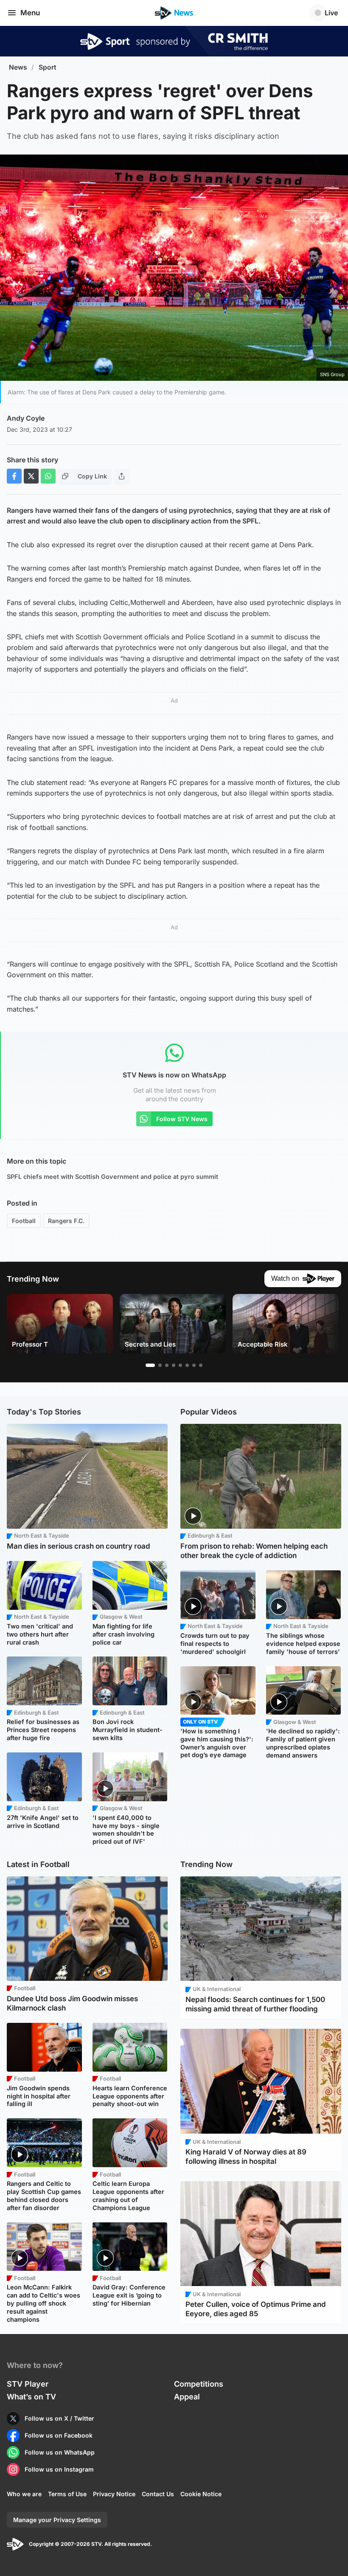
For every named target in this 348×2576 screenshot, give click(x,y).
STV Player (28, 2384)
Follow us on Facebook (59, 2435)
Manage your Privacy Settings (57, 2520)
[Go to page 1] (150, 1365)
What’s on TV (31, 2397)
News (18, 67)
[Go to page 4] (174, 1365)
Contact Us (158, 2494)
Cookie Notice (201, 2494)
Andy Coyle (26, 418)
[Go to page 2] (160, 1365)
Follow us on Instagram (59, 2469)
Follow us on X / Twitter (59, 2418)
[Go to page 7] (194, 1365)
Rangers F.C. (66, 1221)
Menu (30, 13)
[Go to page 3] (167, 1365)
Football (24, 1221)
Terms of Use (67, 2494)
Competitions (199, 2384)
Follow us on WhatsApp (60, 2452)
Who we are (24, 2494)
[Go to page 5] (180, 1365)
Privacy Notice (114, 2494)
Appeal (187, 2397)
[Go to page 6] (187, 1365)
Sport (48, 67)
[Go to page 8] (201, 1365)
